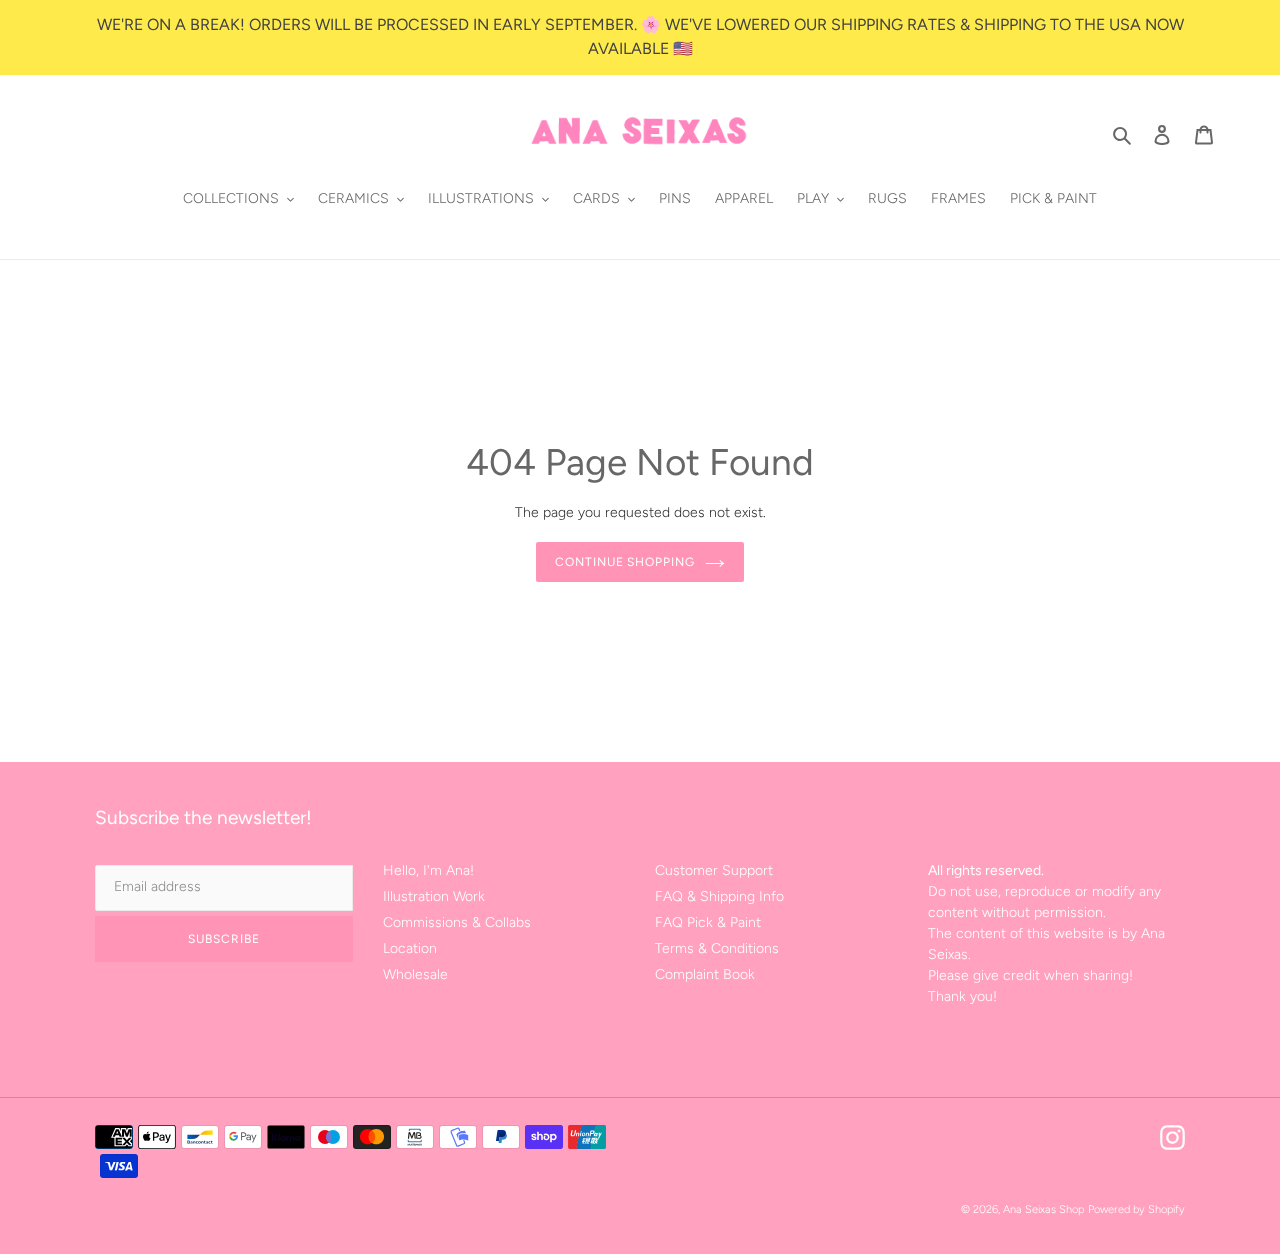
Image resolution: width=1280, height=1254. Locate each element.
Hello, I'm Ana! (428, 870)
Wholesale (415, 974)
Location (410, 948)
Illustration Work (434, 896)
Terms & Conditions (717, 948)
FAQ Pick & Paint (708, 922)
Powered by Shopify (1136, 1209)
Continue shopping (625, 562)
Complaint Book (705, 974)
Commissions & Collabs (457, 922)
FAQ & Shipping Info (719, 896)
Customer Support (714, 870)
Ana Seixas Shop (1043, 1209)
